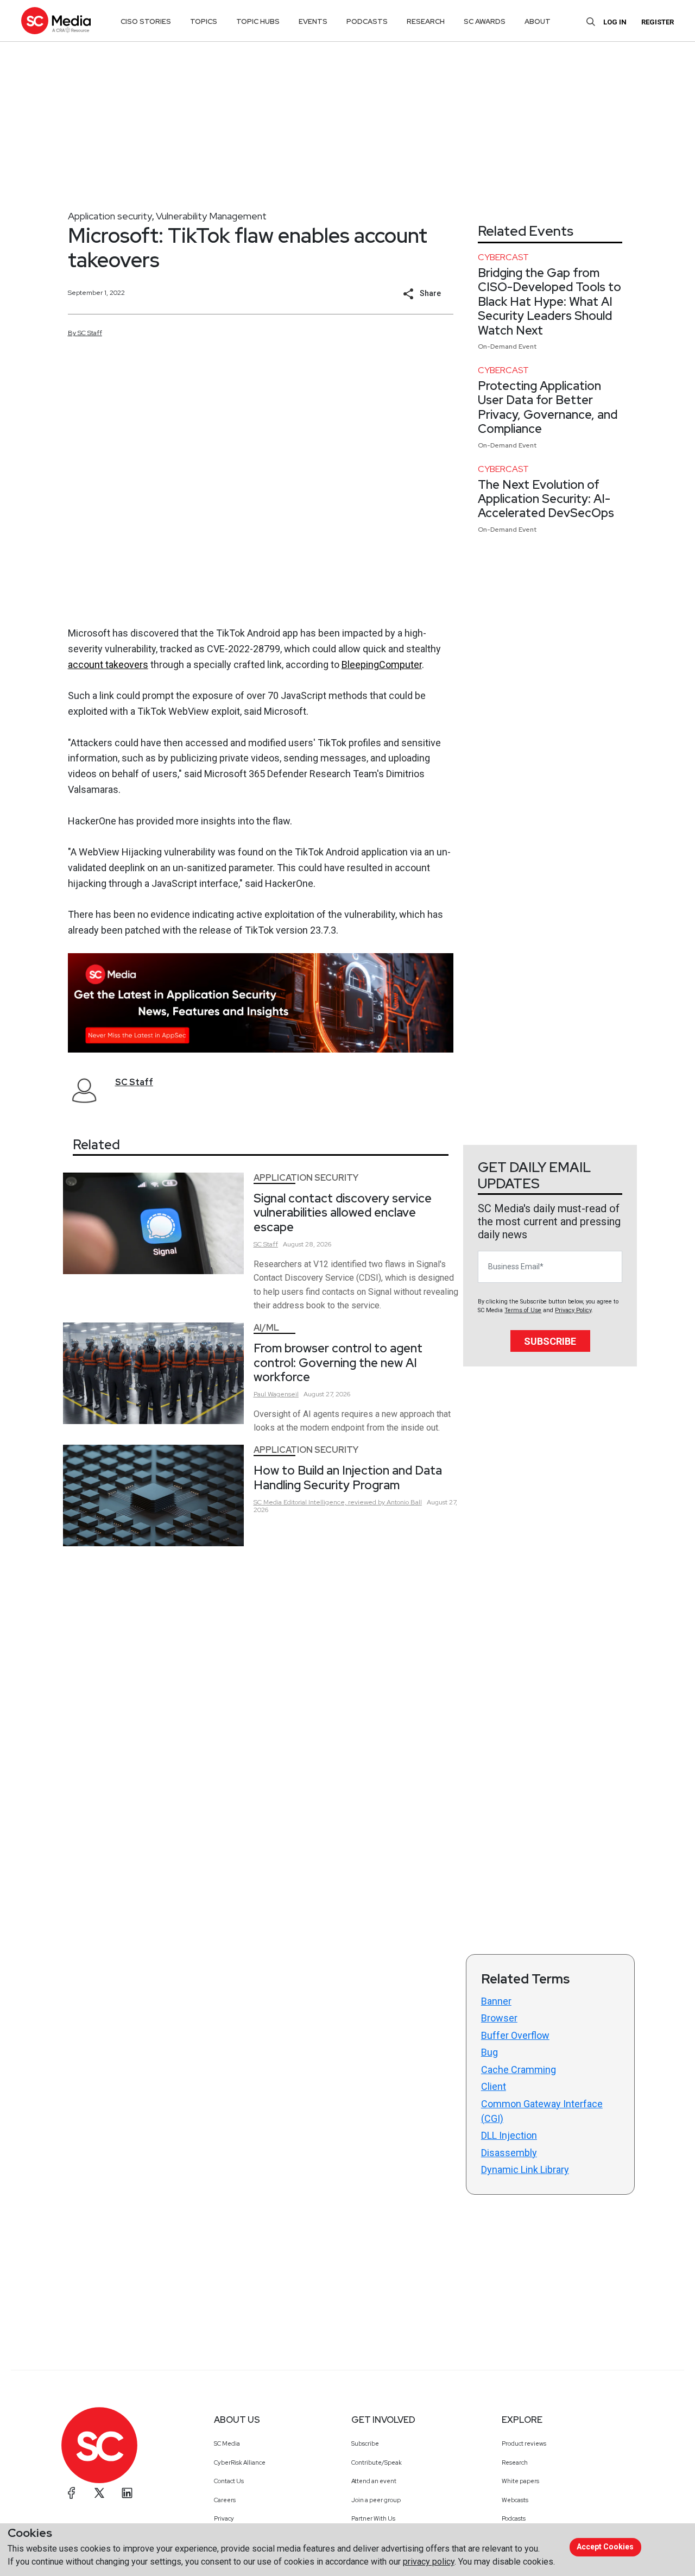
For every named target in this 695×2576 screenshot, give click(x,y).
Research (515, 2462)
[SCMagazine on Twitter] (99, 2493)
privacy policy (429, 2562)
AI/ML (266, 1328)
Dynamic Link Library (525, 2169)
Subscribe (550, 1341)
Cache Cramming (519, 2070)
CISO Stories (146, 21)
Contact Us (229, 2481)
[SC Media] (56, 20)
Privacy (224, 2518)
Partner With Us (373, 2518)
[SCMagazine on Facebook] (72, 2493)
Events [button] (313, 21)
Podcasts (514, 2518)
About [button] (538, 21)
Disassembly (509, 2153)
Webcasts (515, 2500)
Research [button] (426, 21)
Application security (110, 216)
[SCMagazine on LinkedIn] (127, 2493)
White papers (520, 2481)
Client (494, 2086)
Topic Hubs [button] (258, 21)
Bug (489, 2052)
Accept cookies (605, 2547)
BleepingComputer (382, 665)
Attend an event (374, 2481)
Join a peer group (376, 2500)
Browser (499, 2018)
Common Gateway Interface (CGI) (542, 2111)
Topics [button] (204, 21)
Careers (225, 2500)
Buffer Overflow (515, 2035)
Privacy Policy (573, 1310)
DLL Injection (509, 2135)
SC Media (227, 2443)
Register (658, 22)
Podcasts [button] (367, 21)
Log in (615, 22)
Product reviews (524, 2443)
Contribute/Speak (377, 2462)
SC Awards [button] (485, 21)
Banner (496, 2001)
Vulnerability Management (211, 216)
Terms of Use (523, 1310)
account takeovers (108, 665)
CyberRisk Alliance (240, 2462)
